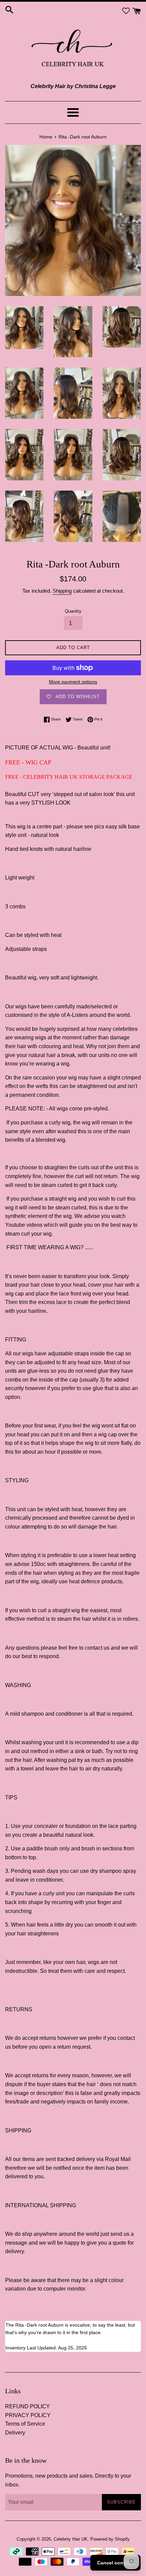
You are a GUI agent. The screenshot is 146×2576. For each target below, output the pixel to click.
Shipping (62, 591)
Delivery (15, 2433)
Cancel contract (115, 2563)
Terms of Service (25, 2424)
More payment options (73, 682)
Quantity (73, 611)
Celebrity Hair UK (71, 2539)
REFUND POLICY (28, 2406)
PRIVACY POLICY (28, 2415)
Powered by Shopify (110, 2539)
